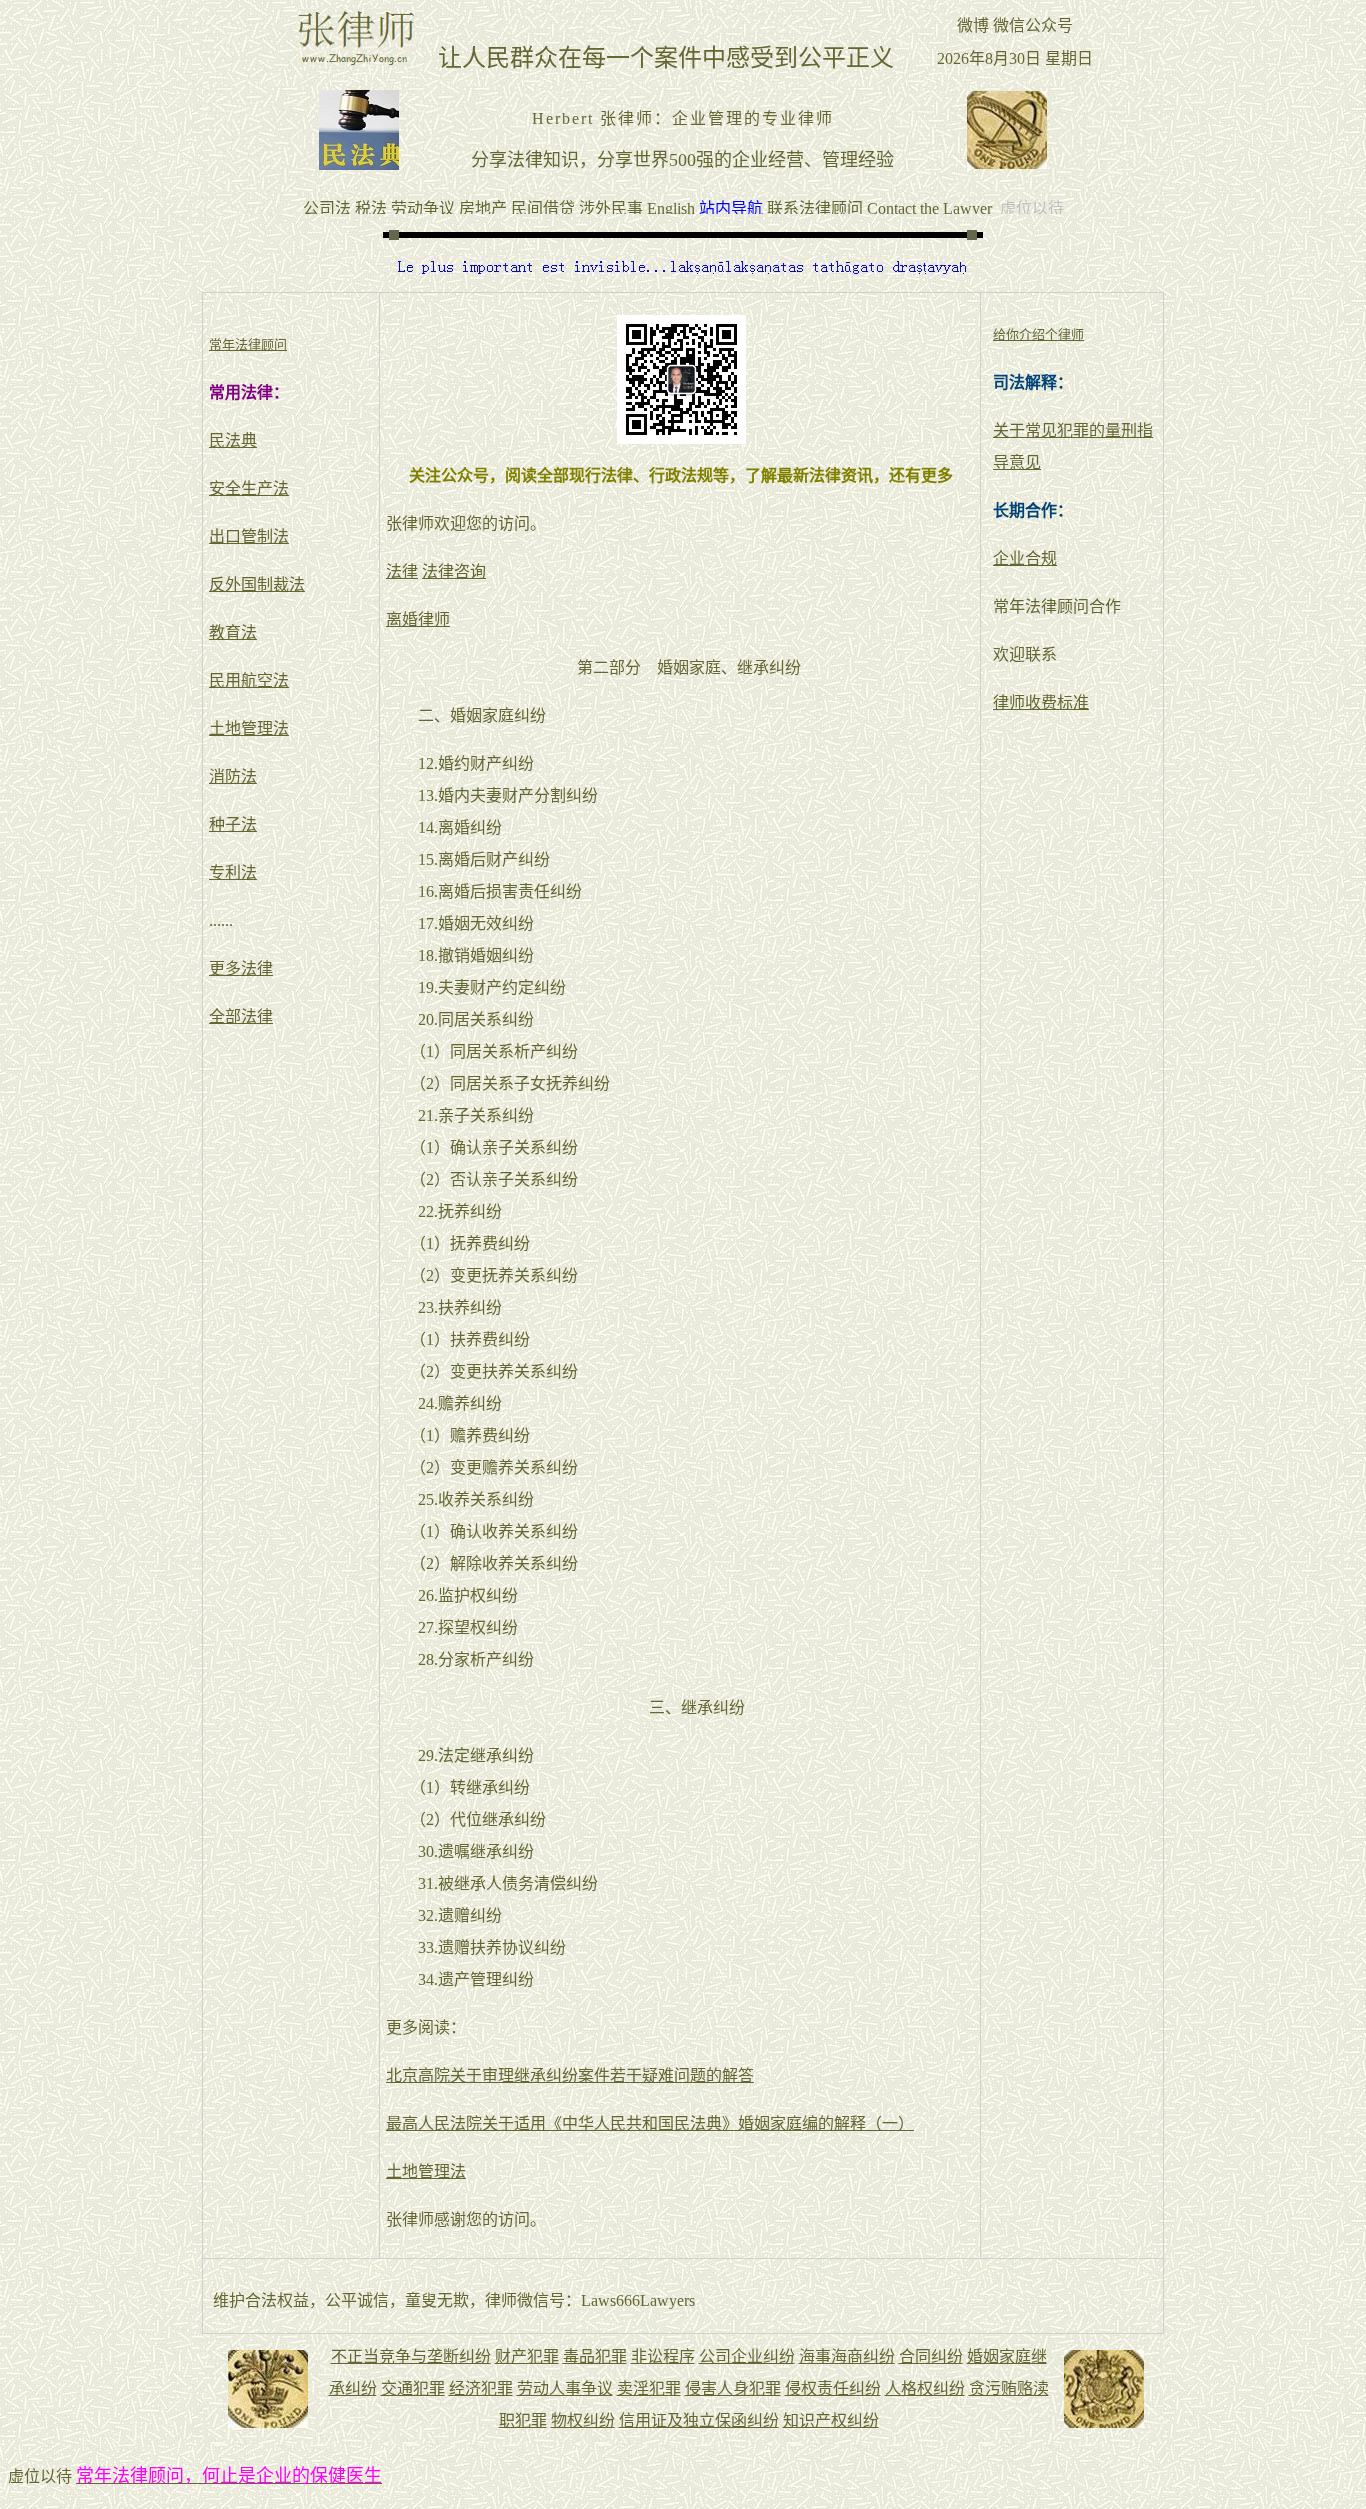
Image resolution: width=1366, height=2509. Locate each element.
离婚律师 (418, 619)
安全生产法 (249, 488)
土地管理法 (249, 728)
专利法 (233, 872)
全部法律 (241, 1016)
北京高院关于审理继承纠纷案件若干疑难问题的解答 (570, 2075)
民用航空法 (249, 680)
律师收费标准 (1041, 702)
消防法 (233, 776)
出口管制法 (249, 536)
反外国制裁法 (257, 584)
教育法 (233, 632)
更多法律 (241, 968)
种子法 (233, 824)
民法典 (233, 440)
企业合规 (1025, 558)
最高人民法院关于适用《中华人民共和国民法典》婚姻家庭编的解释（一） (650, 2123)
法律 (402, 571)
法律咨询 (454, 571)
